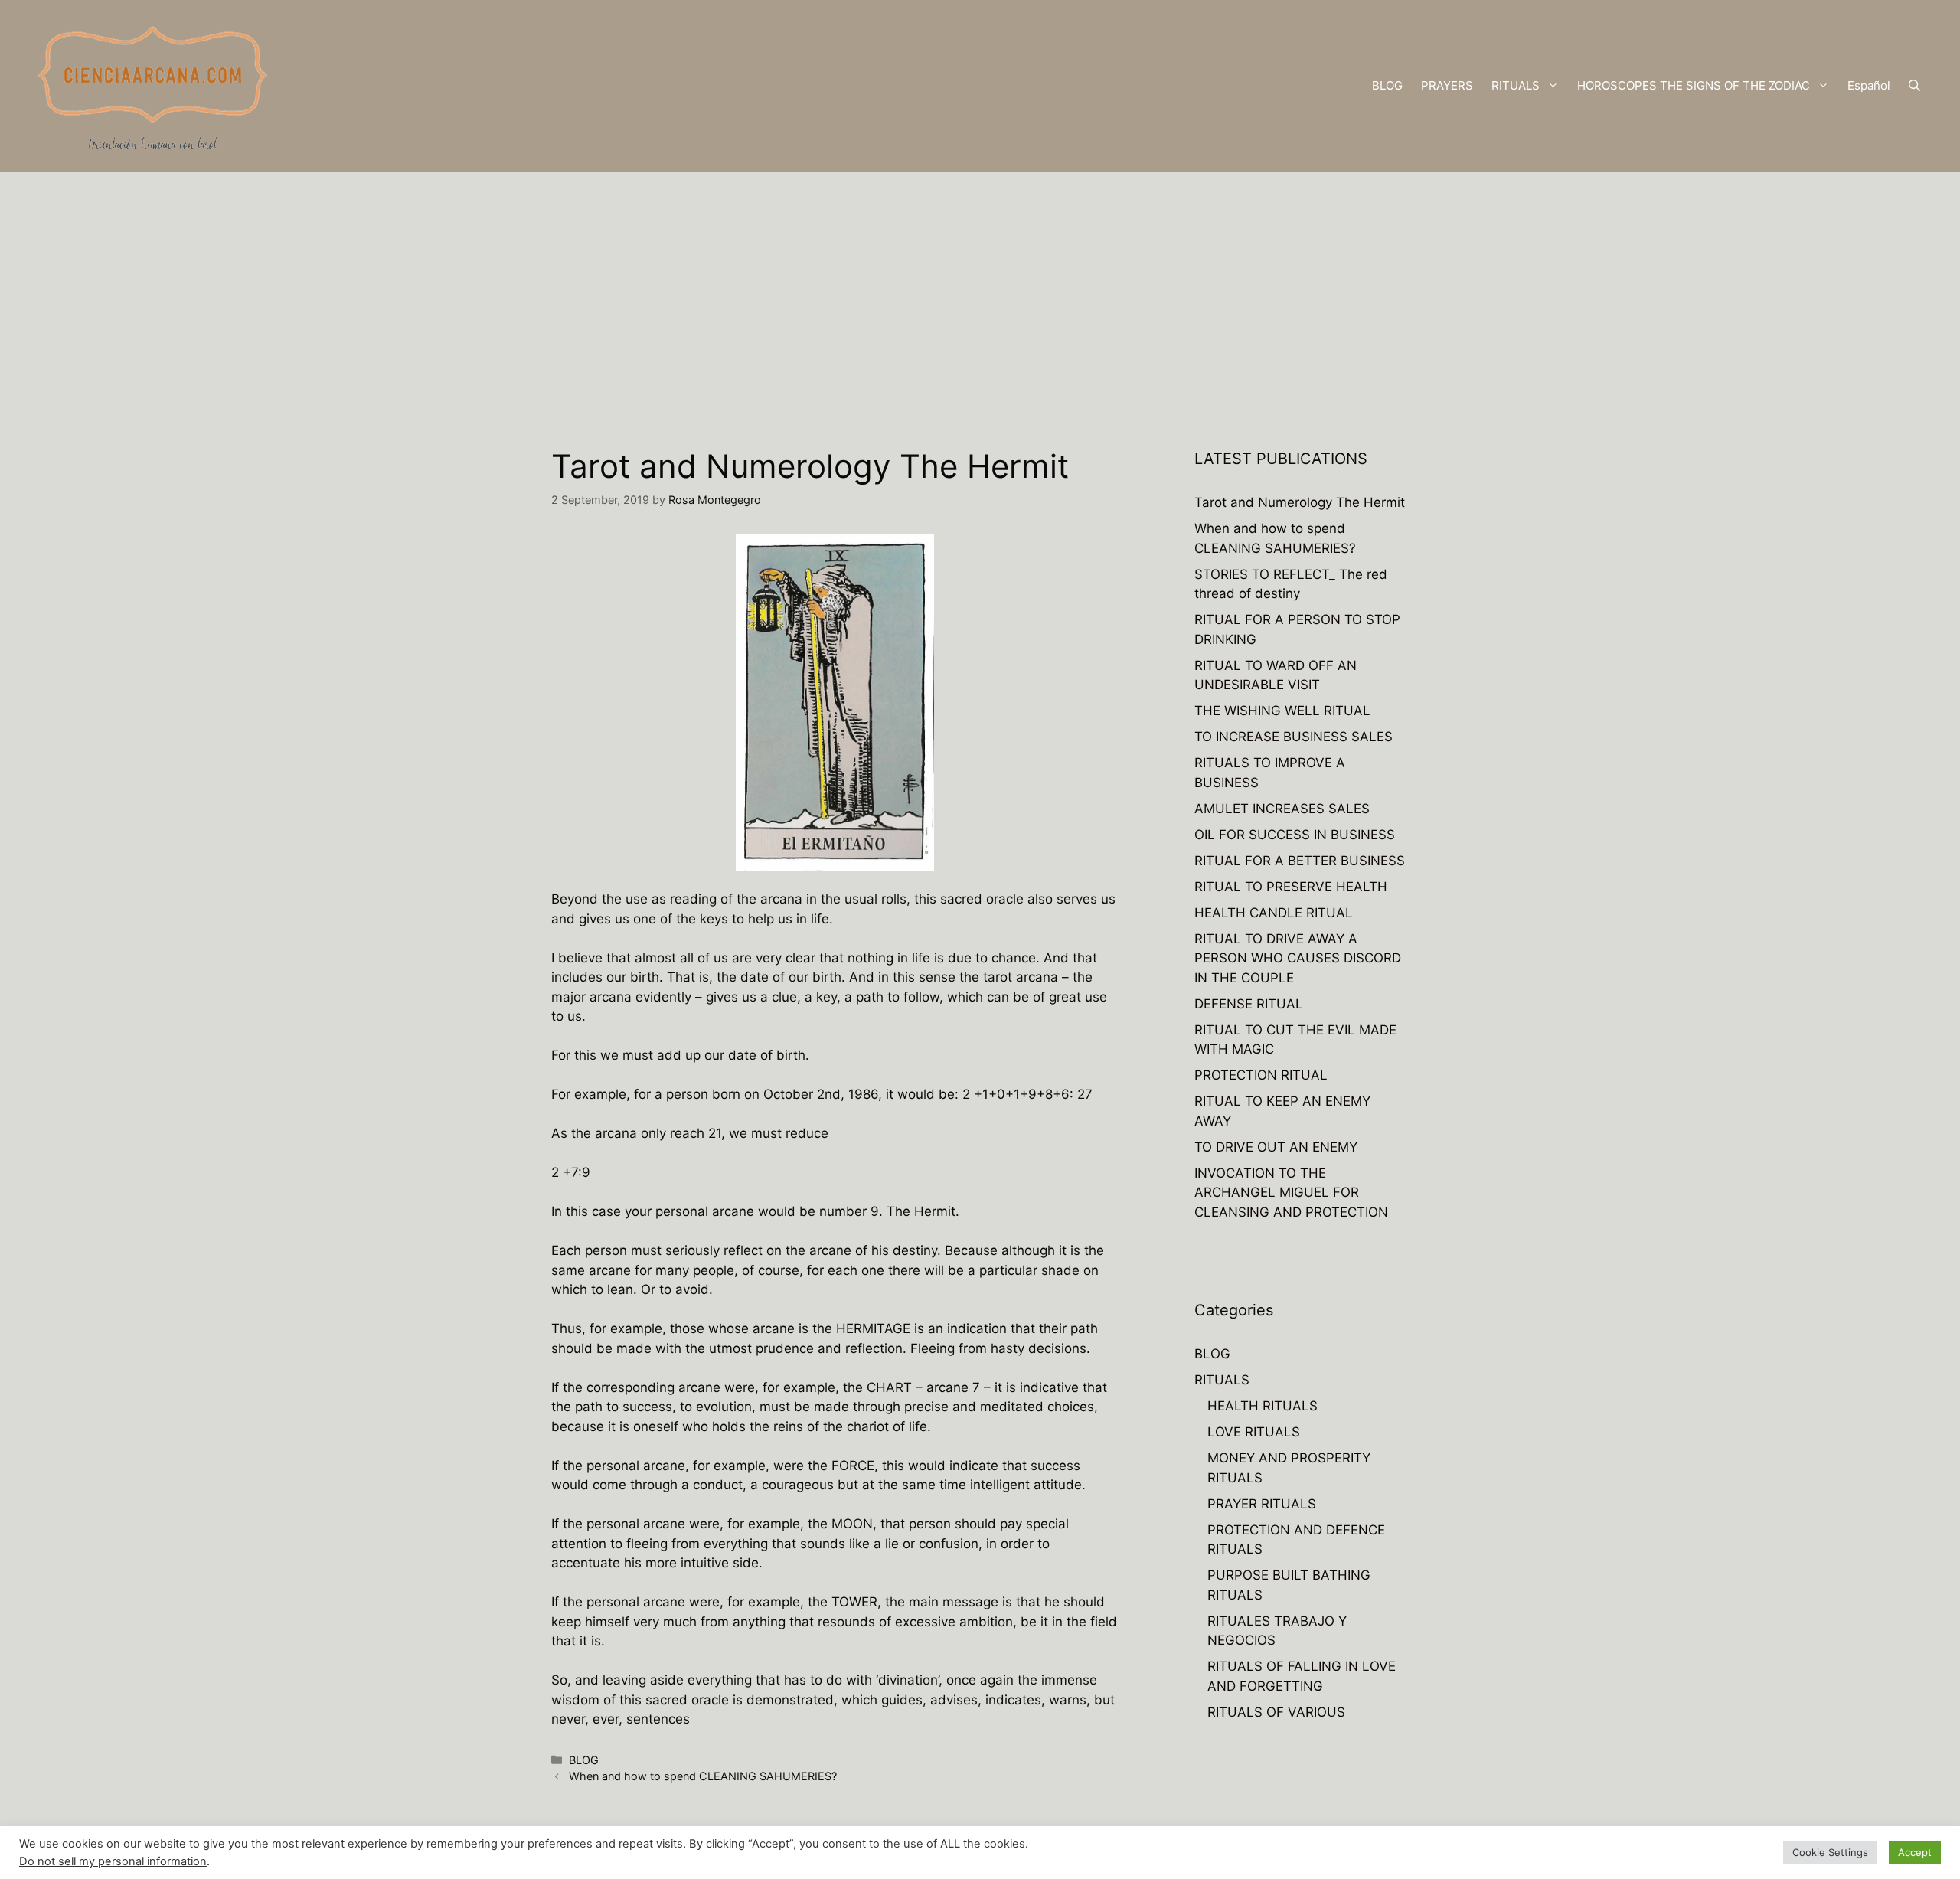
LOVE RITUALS (1254, 1432)
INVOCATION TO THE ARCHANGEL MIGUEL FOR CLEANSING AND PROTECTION (1291, 1193)
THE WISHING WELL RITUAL (1282, 711)
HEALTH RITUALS (1263, 1406)
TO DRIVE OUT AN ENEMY (1276, 1147)
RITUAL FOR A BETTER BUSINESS (1300, 861)
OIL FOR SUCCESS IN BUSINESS (1295, 835)
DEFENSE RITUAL (1249, 1004)
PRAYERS (1447, 85)
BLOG (1387, 85)
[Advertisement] (980, 286)
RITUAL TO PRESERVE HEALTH (1291, 887)
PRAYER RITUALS (1262, 1504)
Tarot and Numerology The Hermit (1300, 502)
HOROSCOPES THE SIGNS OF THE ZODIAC (1694, 85)
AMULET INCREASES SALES (1282, 809)
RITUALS (1516, 85)
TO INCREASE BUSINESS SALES (1294, 737)
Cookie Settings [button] (1830, 1852)
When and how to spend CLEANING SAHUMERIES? (703, 1776)
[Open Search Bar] (1914, 86)
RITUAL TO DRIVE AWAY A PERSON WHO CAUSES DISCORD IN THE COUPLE (1298, 958)
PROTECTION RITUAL (1261, 1075)
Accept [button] (1915, 1852)
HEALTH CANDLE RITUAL (1274, 913)
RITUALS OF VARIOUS (1276, 1712)
